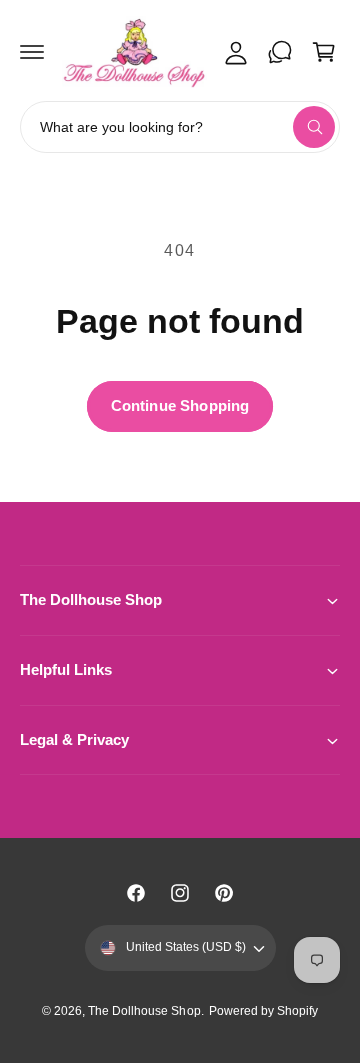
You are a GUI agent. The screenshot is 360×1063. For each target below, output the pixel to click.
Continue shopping (180, 405)
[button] (32, 52)
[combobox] (180, 127)
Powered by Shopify (263, 1011)
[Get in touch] (280, 52)
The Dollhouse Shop (144, 1011)
